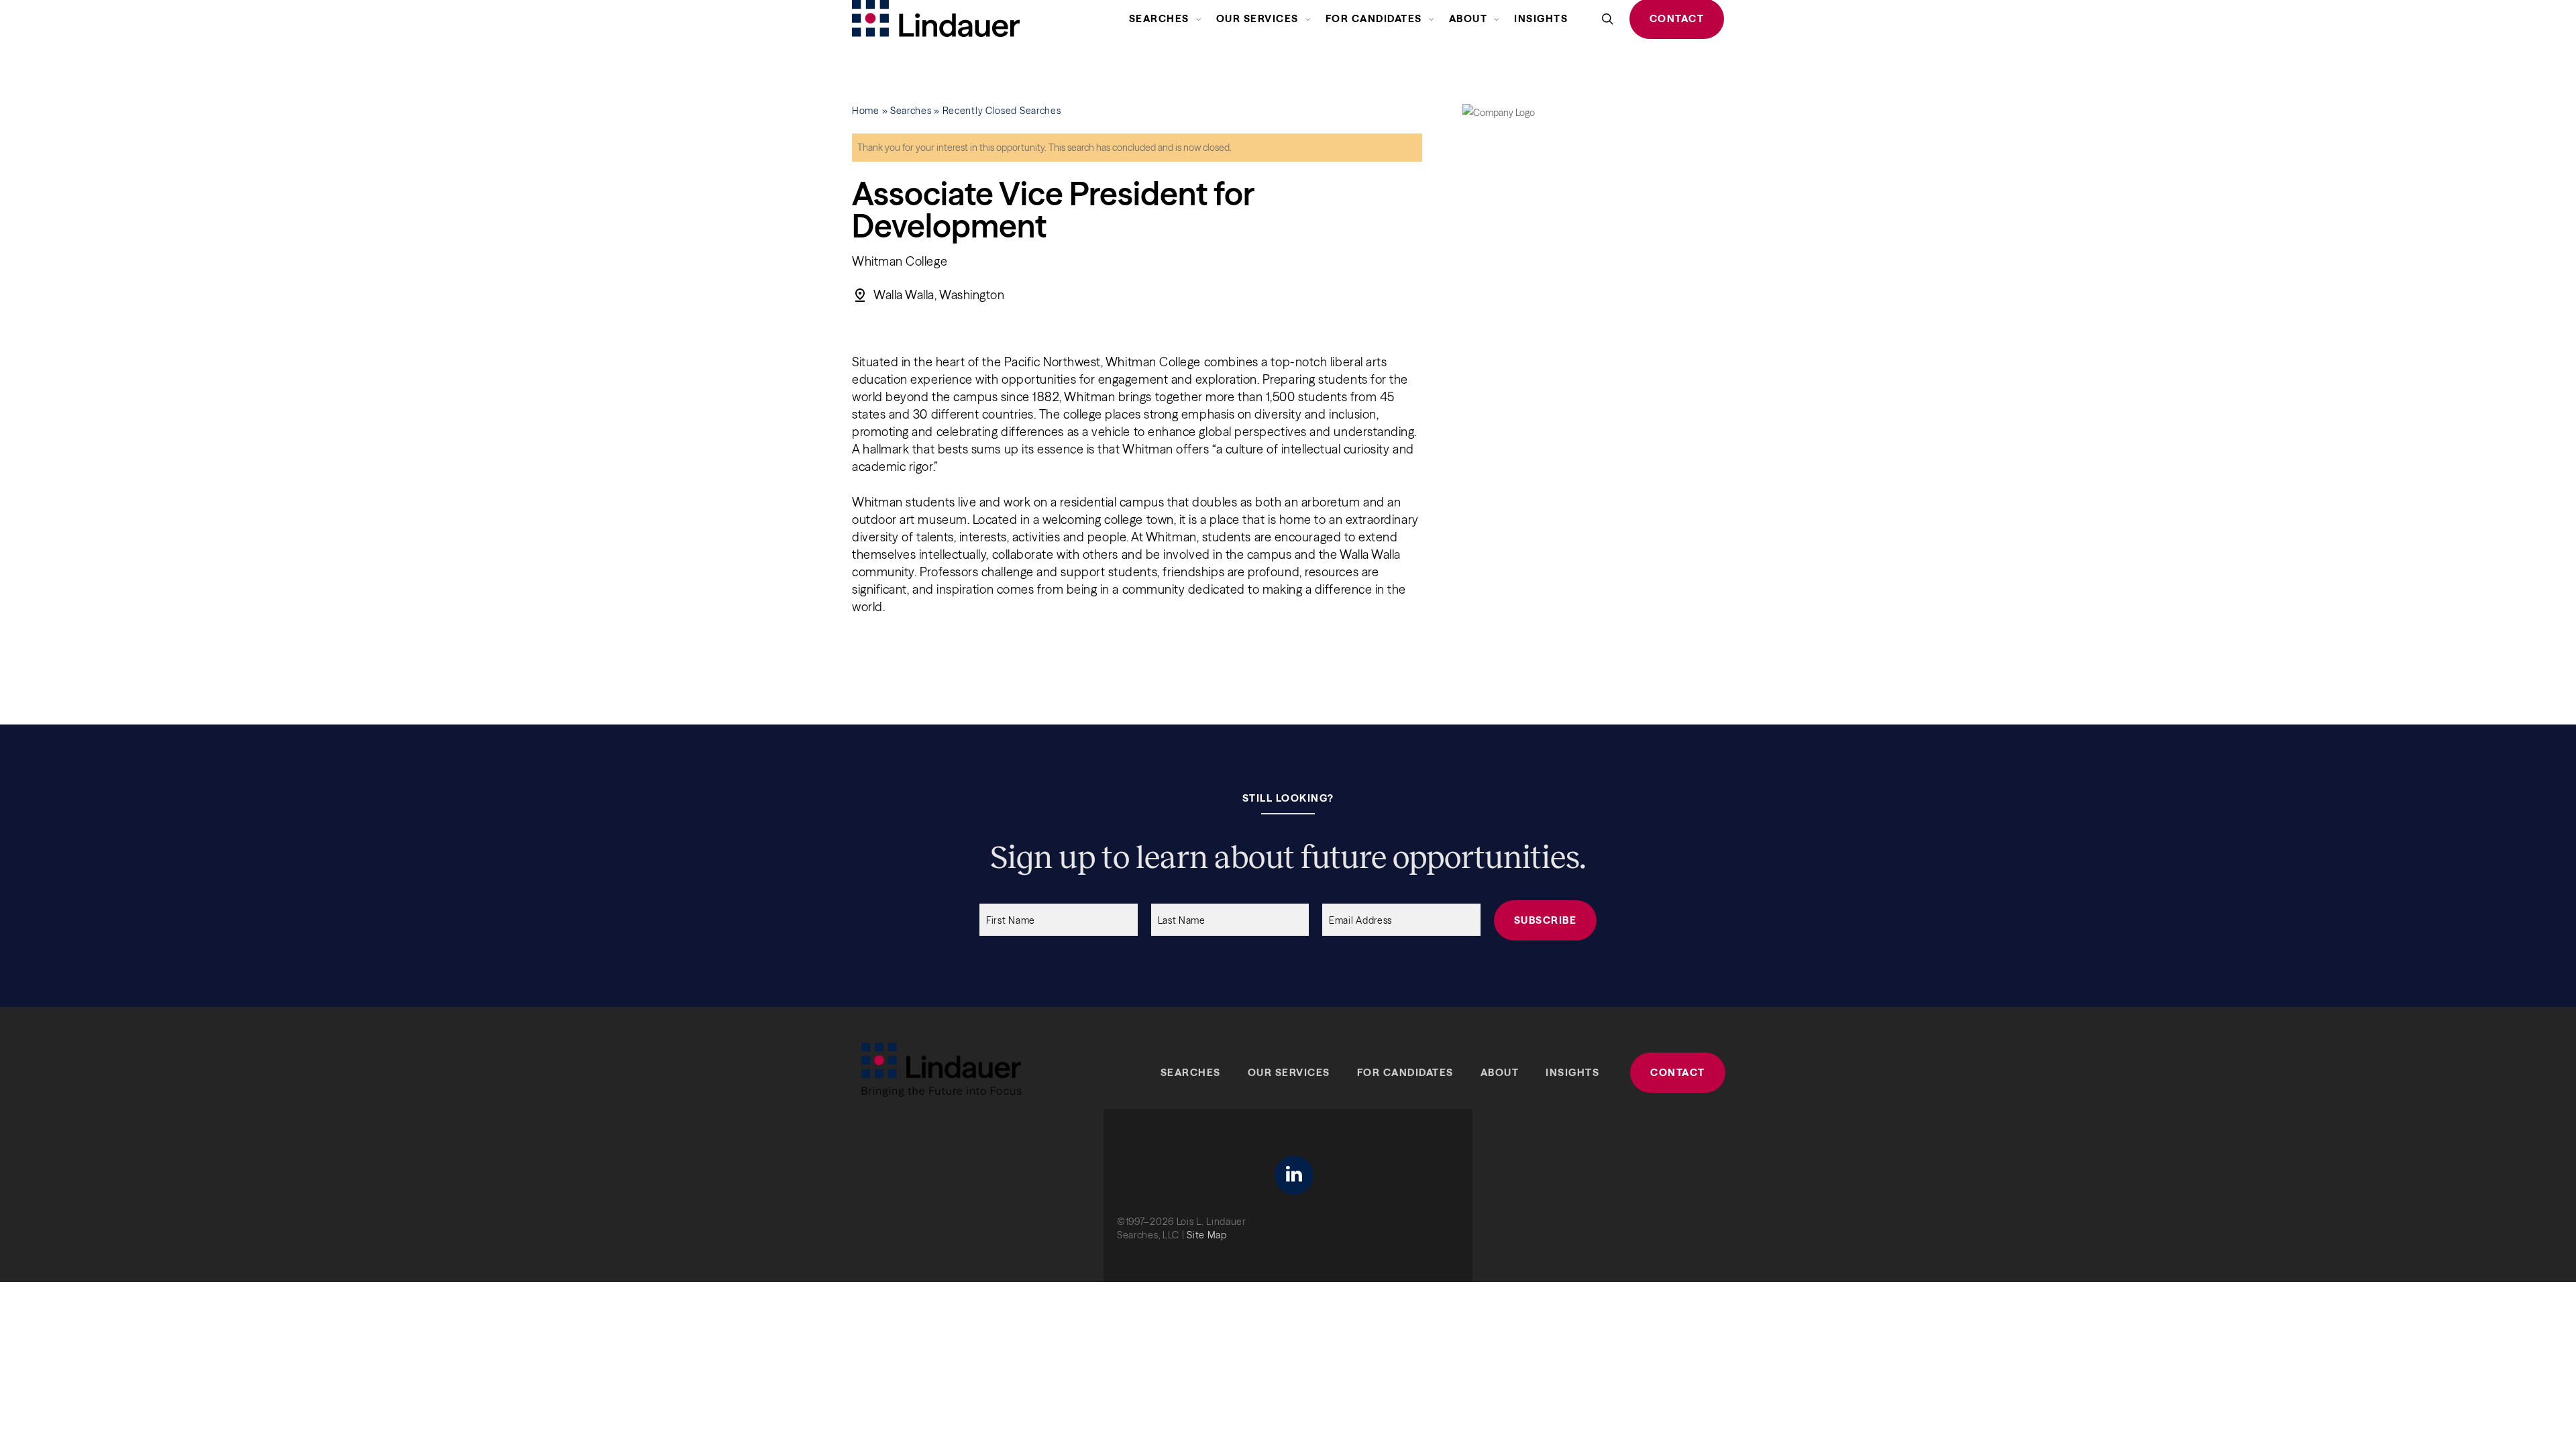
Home (866, 111)
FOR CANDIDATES (1405, 1072)
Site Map (1207, 1235)
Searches (911, 111)
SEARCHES (1191, 1072)
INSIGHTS (1572, 1072)
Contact (1678, 1072)
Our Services (1289, 1072)
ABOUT (1500, 1072)
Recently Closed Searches (1002, 111)
